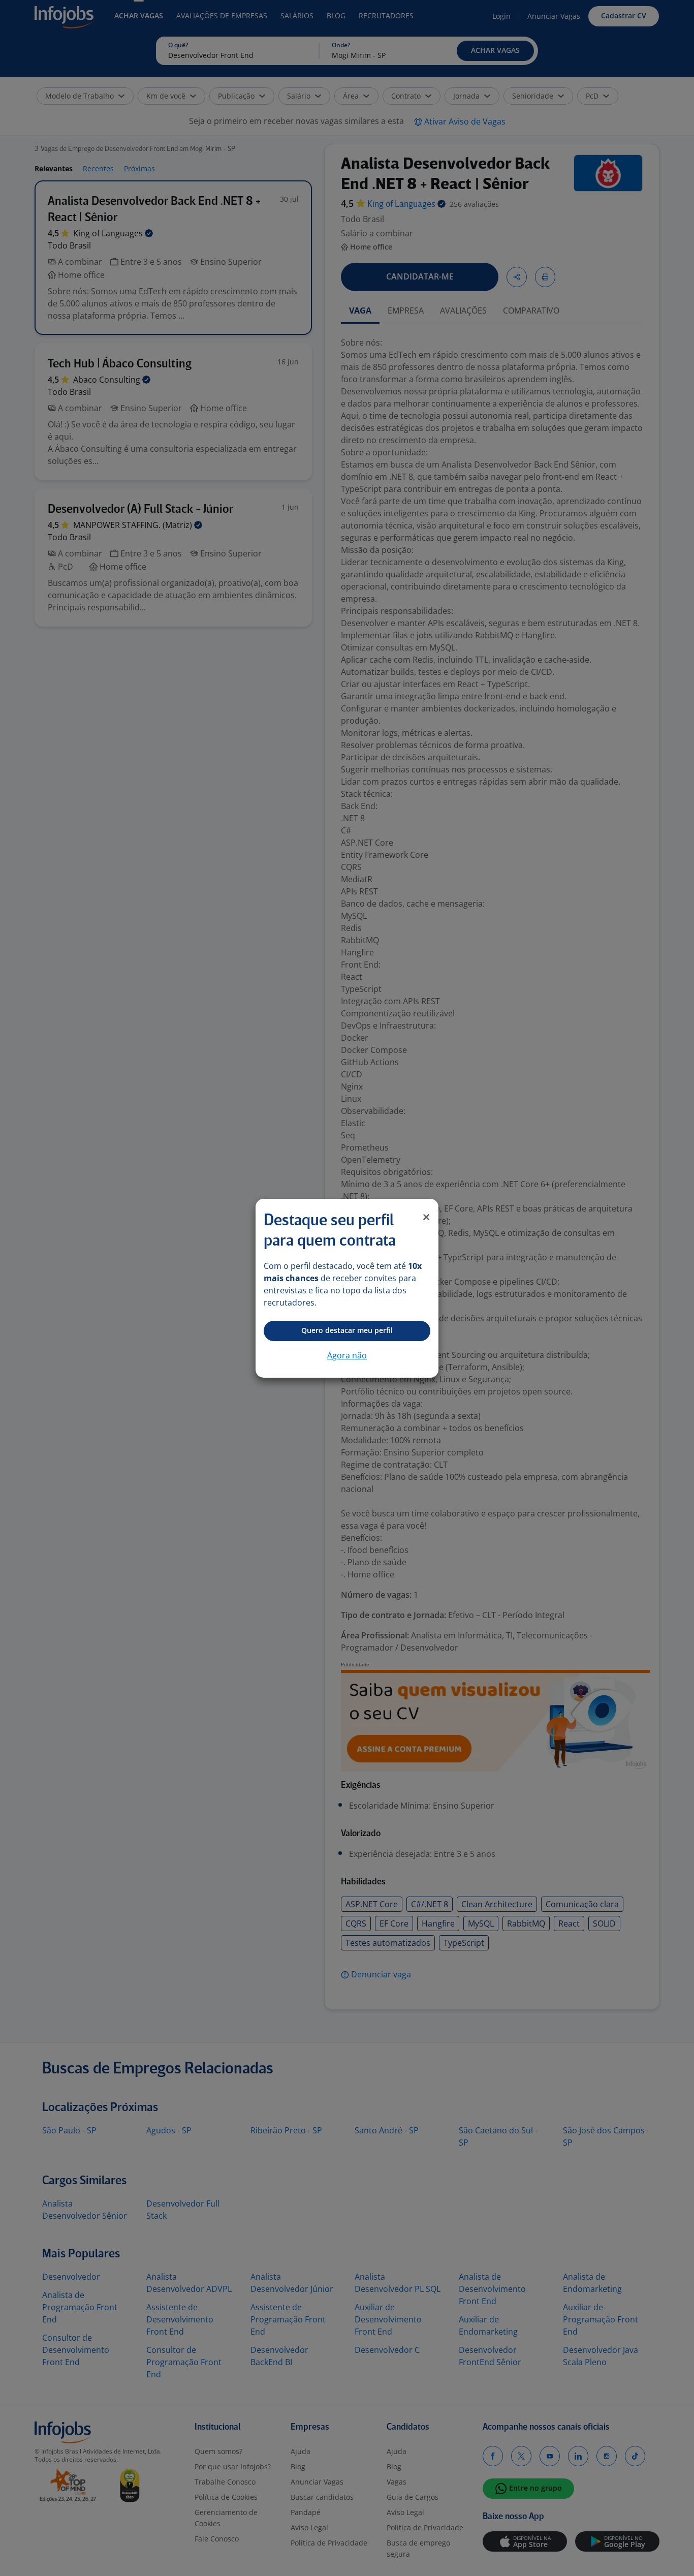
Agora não (347, 1355)
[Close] (426, 1217)
